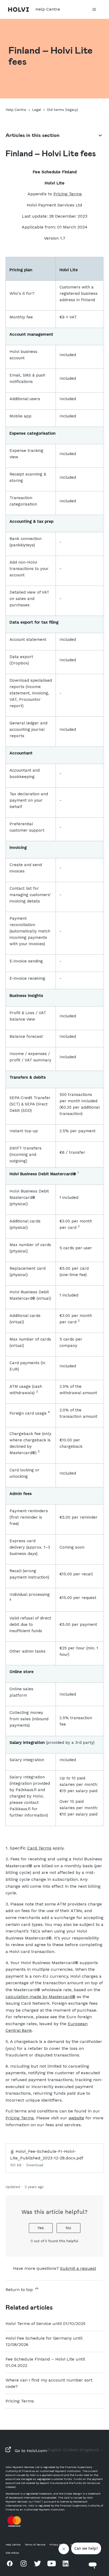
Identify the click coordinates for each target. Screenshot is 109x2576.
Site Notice (12, 2553)
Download (35, 2165)
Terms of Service (35, 2545)
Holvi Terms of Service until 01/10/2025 (46, 2324)
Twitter (38, 2563)
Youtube (52, 2563)
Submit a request (78, 2268)
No (68, 2228)
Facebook (10, 2563)
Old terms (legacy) (62, 110)
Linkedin (66, 2563)
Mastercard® (62, 1997)
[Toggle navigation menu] (94, 10)
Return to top (20, 2290)
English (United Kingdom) (74, 2450)
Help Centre (16, 110)
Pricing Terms (20, 2401)
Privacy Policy (58, 2545)
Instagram (24, 2563)
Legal (37, 110)
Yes (41, 2228)
